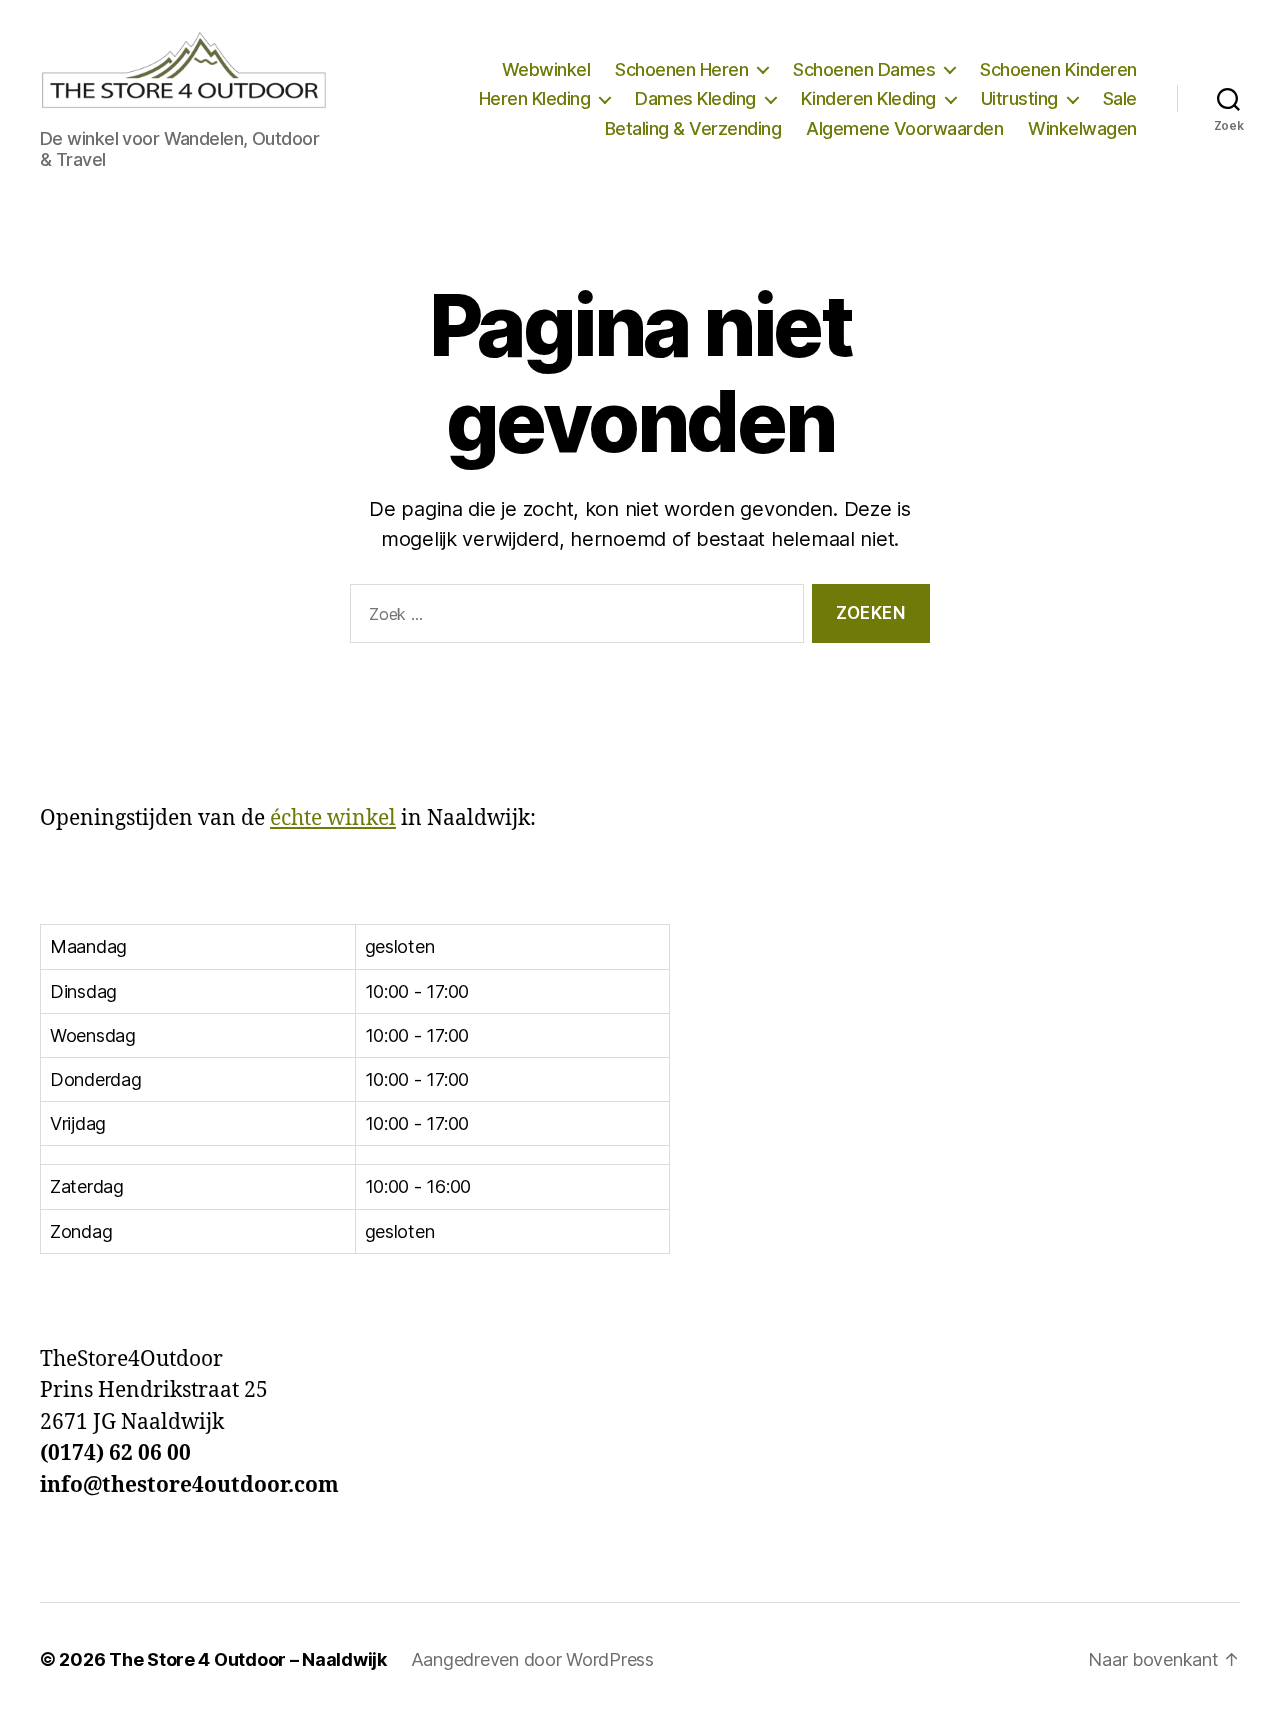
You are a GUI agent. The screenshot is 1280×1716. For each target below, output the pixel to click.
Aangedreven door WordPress (532, 1659)
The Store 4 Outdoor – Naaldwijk (248, 1659)
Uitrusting (1019, 98)
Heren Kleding (535, 98)
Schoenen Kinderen (1058, 69)
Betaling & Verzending (693, 128)
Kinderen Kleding (868, 98)
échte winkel (333, 818)
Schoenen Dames (864, 69)
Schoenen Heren (681, 69)
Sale (1120, 98)
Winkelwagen (1082, 128)
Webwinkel (546, 69)
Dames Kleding (695, 98)
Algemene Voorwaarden (904, 128)
